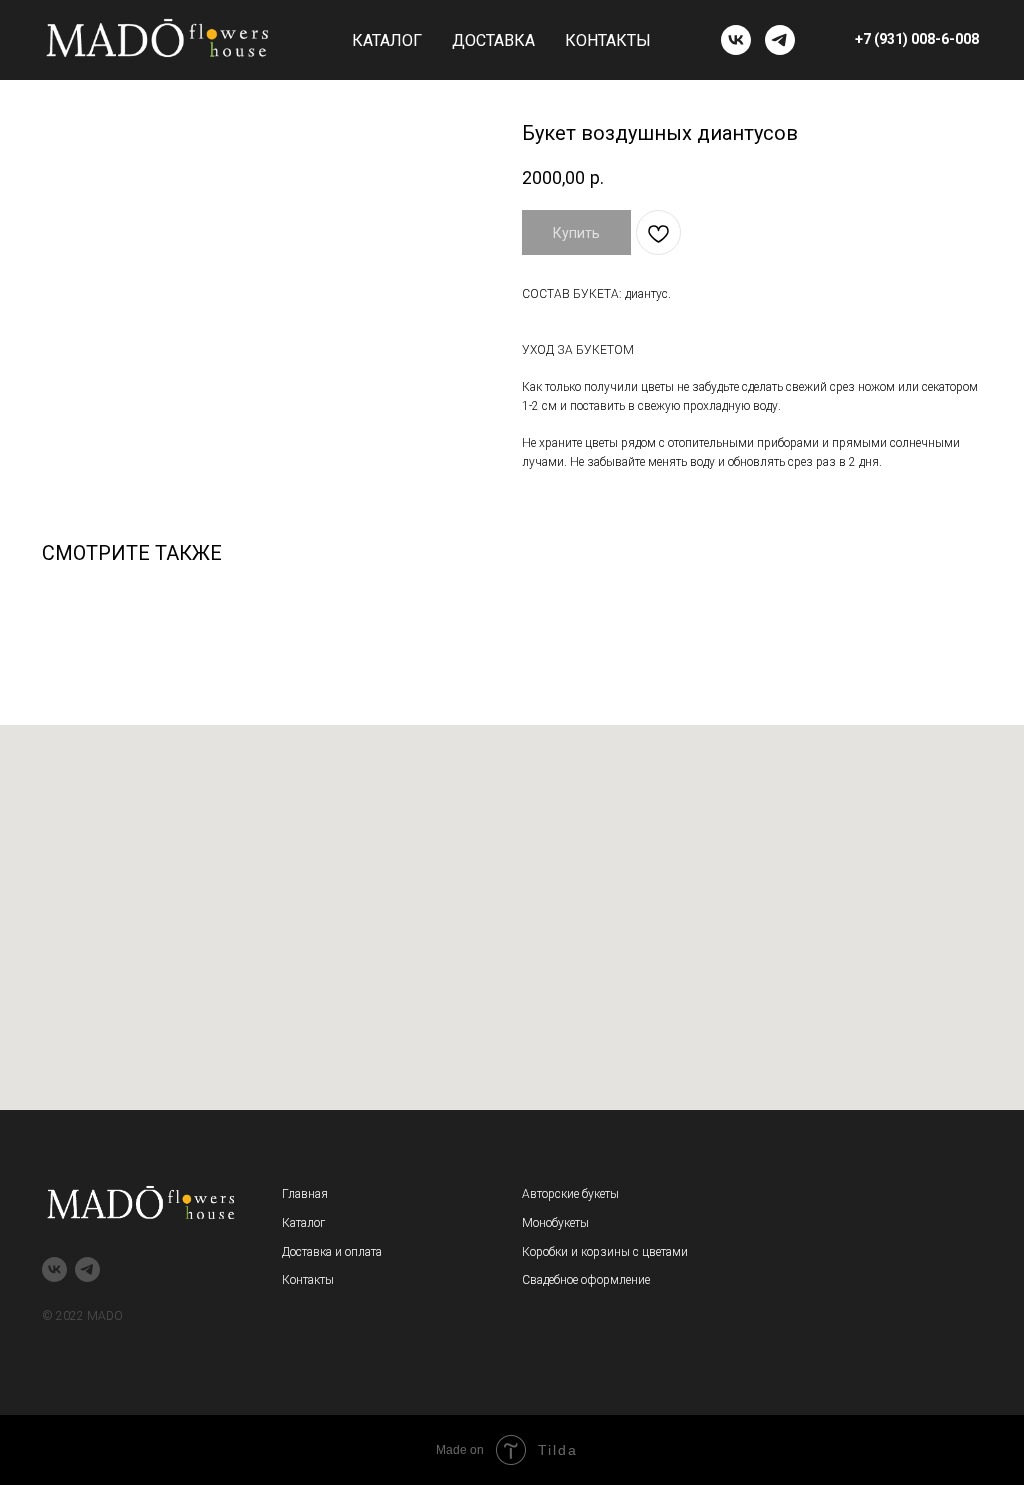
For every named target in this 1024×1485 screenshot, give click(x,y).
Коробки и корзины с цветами (605, 1252)
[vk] (736, 40)
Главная (305, 1194)
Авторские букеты (570, 1194)
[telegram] (780, 40)
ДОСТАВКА (493, 40)
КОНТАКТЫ (608, 40)
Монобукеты (555, 1223)
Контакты (308, 1280)
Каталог (303, 1223)
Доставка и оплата (332, 1252)
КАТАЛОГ (387, 40)
